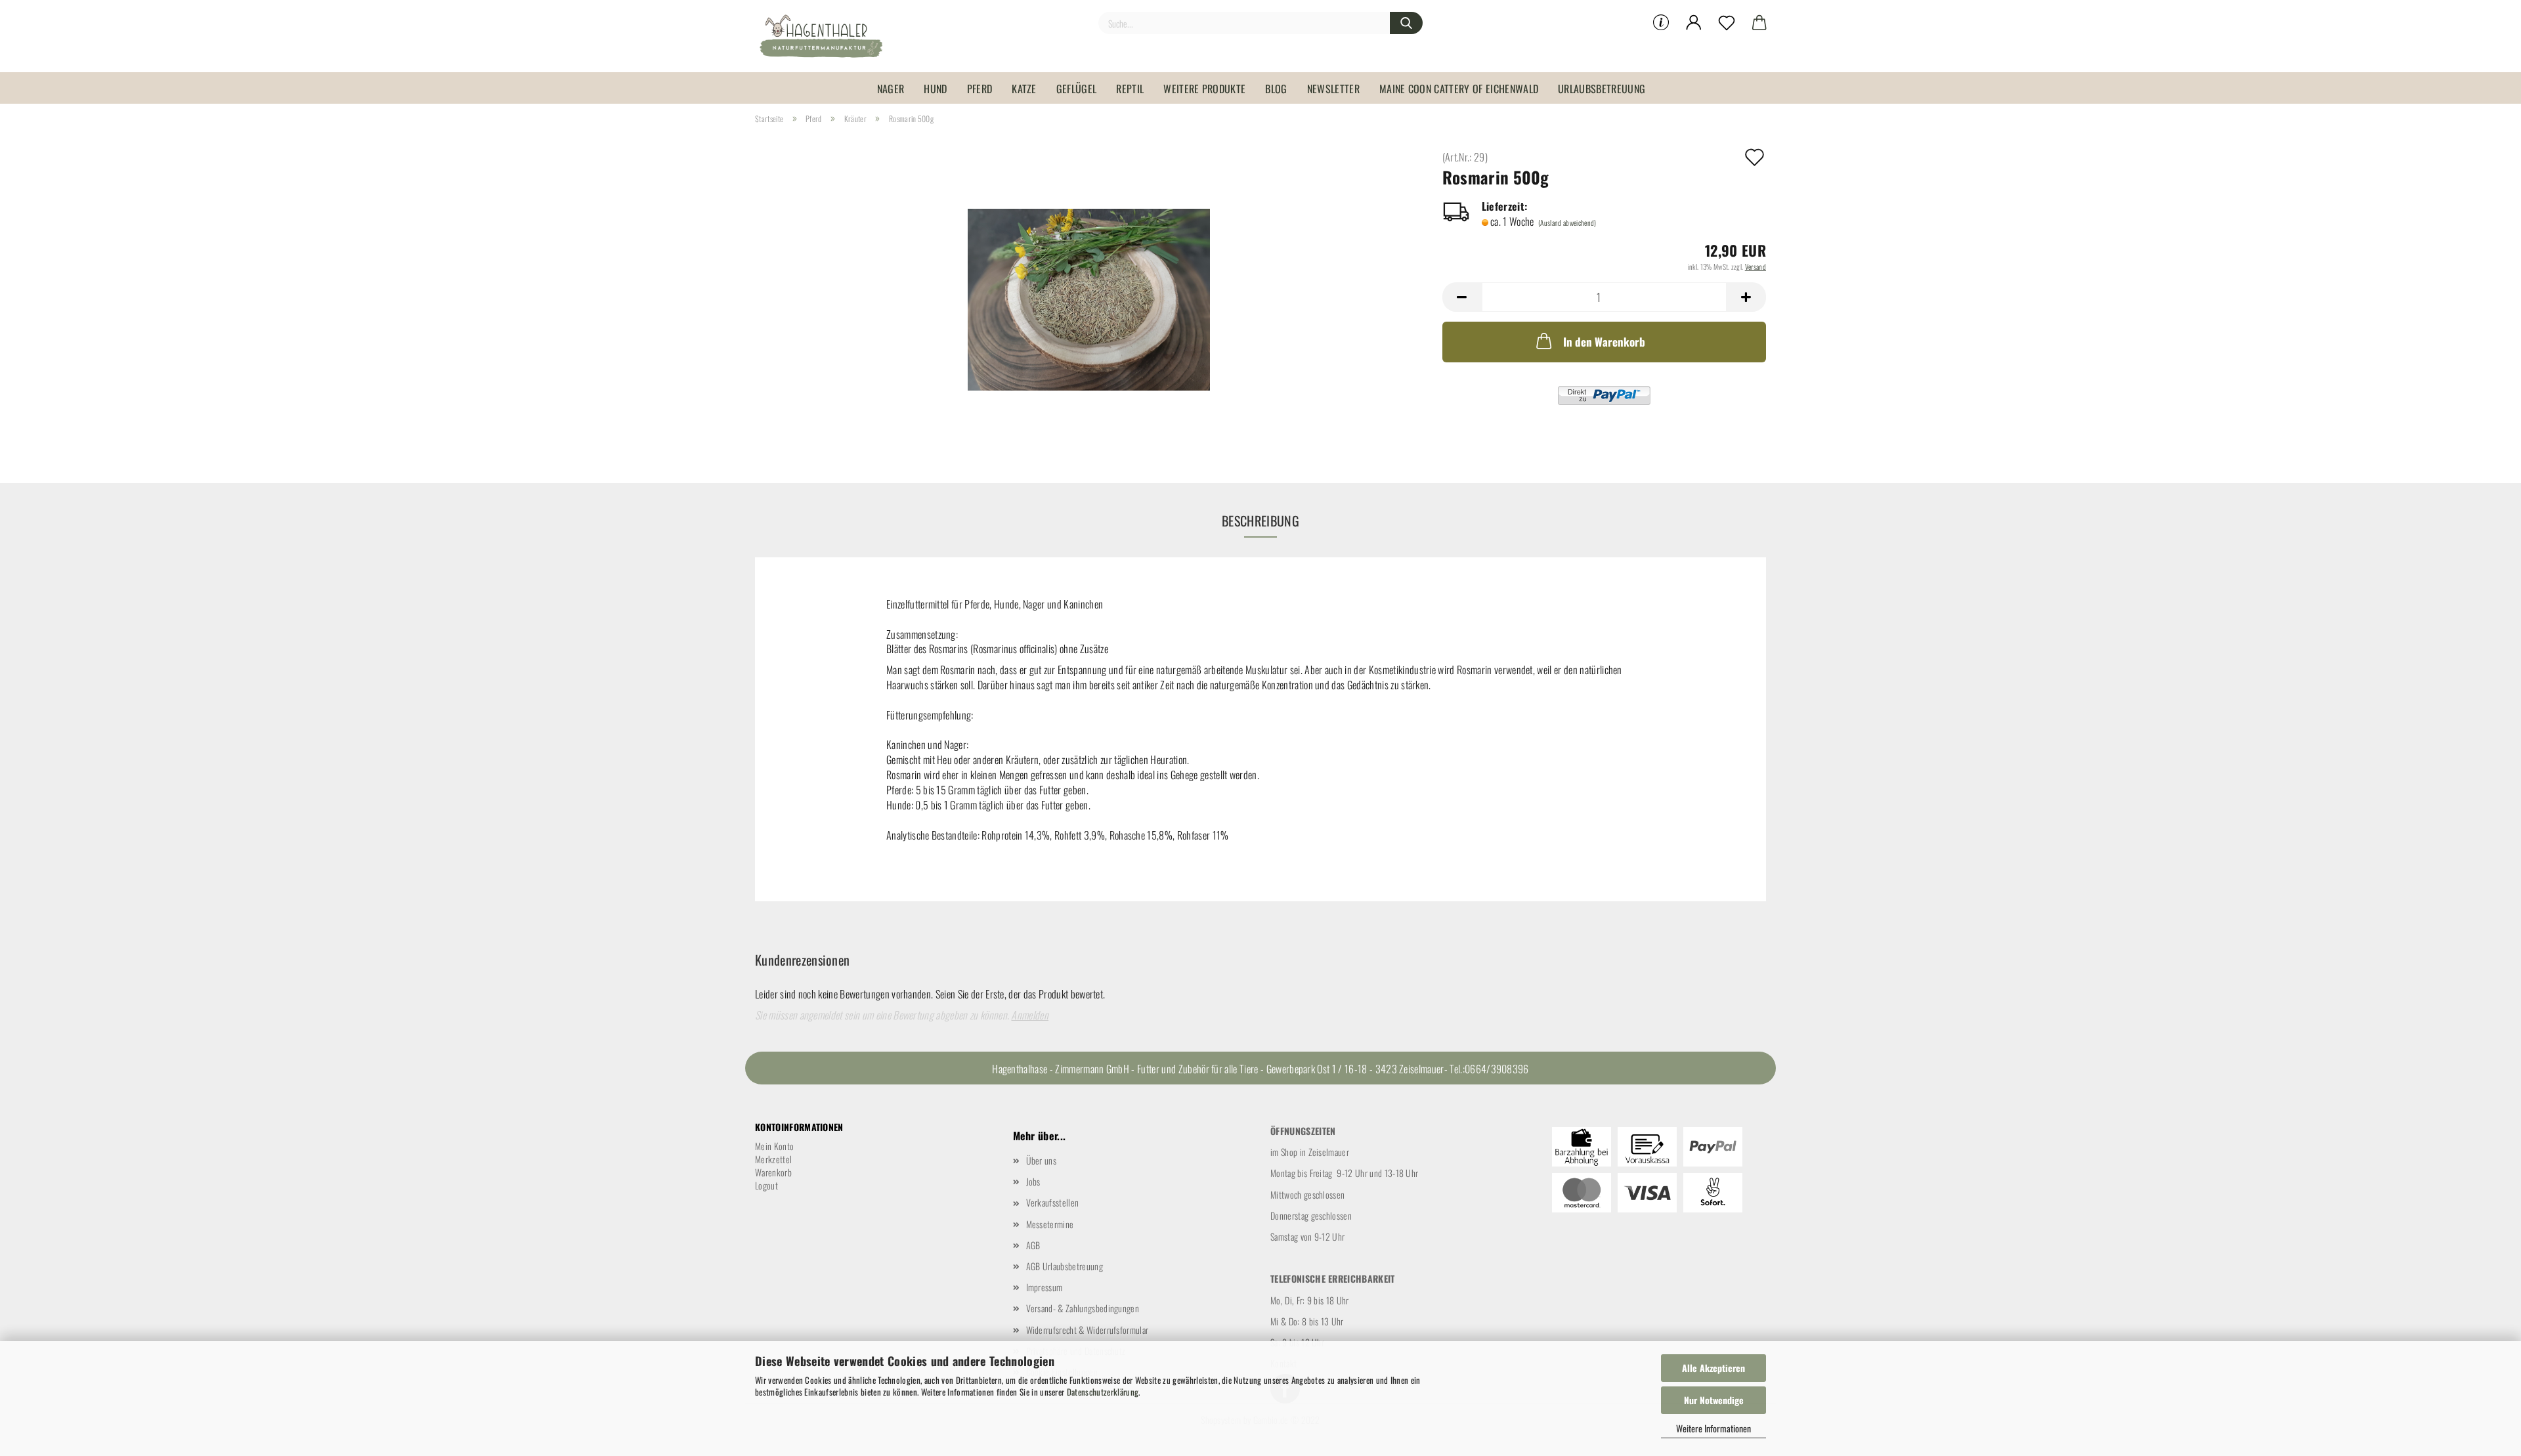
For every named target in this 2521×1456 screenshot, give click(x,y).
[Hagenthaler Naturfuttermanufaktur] (826, 36)
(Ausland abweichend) (1567, 223)
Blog (1276, 89)
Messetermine (1050, 1224)
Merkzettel (773, 1159)
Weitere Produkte (1204, 89)
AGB (1033, 1245)
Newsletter (1333, 89)
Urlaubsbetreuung (1602, 89)
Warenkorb (773, 1172)
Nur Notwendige (1714, 1400)
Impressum (1045, 1287)
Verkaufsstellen (1053, 1202)
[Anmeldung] (1694, 23)
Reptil (1130, 89)
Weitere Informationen (1713, 1428)
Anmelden (1030, 1015)
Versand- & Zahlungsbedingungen (1083, 1308)
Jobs (1033, 1181)
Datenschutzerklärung (1103, 1392)
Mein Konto (774, 1146)
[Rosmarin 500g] (1089, 297)
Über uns (1042, 1160)
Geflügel (1077, 89)
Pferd (980, 89)
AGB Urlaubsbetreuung (1065, 1266)
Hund (935, 89)
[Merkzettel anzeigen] (1727, 23)
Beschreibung (1260, 521)
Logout (766, 1185)
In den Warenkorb (1604, 342)
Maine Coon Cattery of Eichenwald (1459, 89)
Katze (1024, 89)
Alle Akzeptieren (1713, 1368)
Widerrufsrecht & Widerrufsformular (1088, 1330)
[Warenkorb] (1759, 23)
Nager (891, 89)
